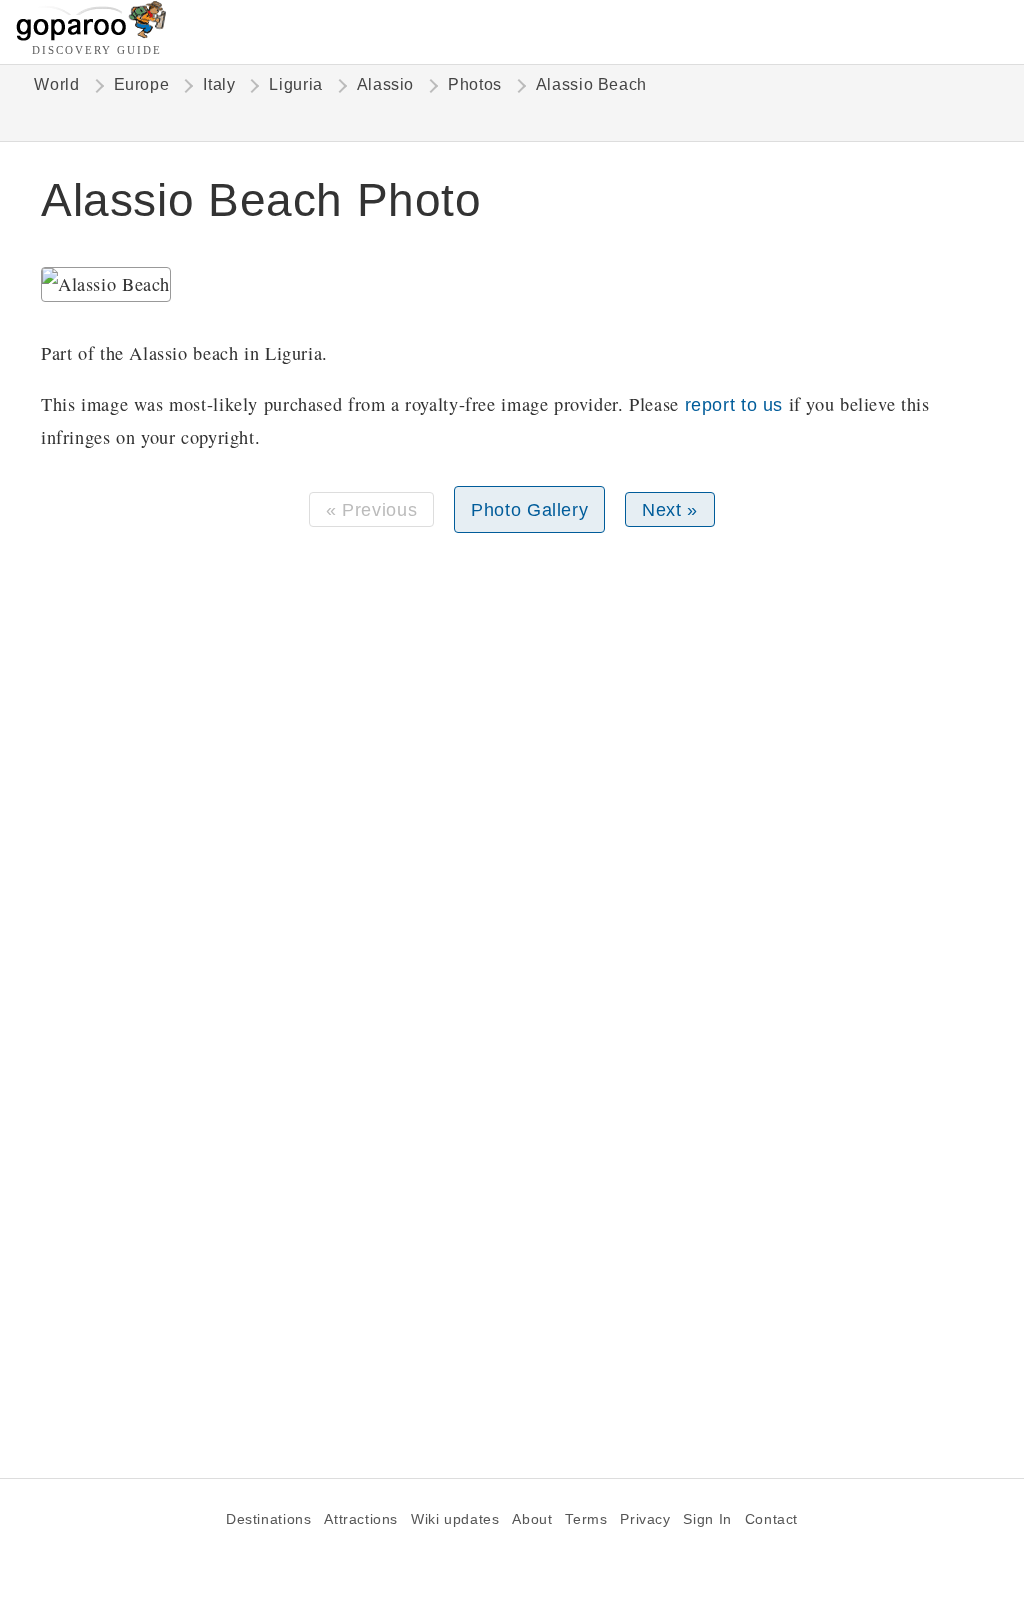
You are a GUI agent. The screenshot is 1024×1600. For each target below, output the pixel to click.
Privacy (645, 1519)
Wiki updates (455, 1519)
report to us (734, 404)
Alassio (385, 84)
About (532, 1519)
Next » (670, 509)
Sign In (707, 1519)
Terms (586, 1519)
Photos (475, 84)
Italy (219, 84)
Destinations (268, 1519)
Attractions (361, 1519)
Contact (771, 1519)
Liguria (295, 84)
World (56, 84)
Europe (142, 84)
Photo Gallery (529, 509)
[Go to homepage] (91, 35)
